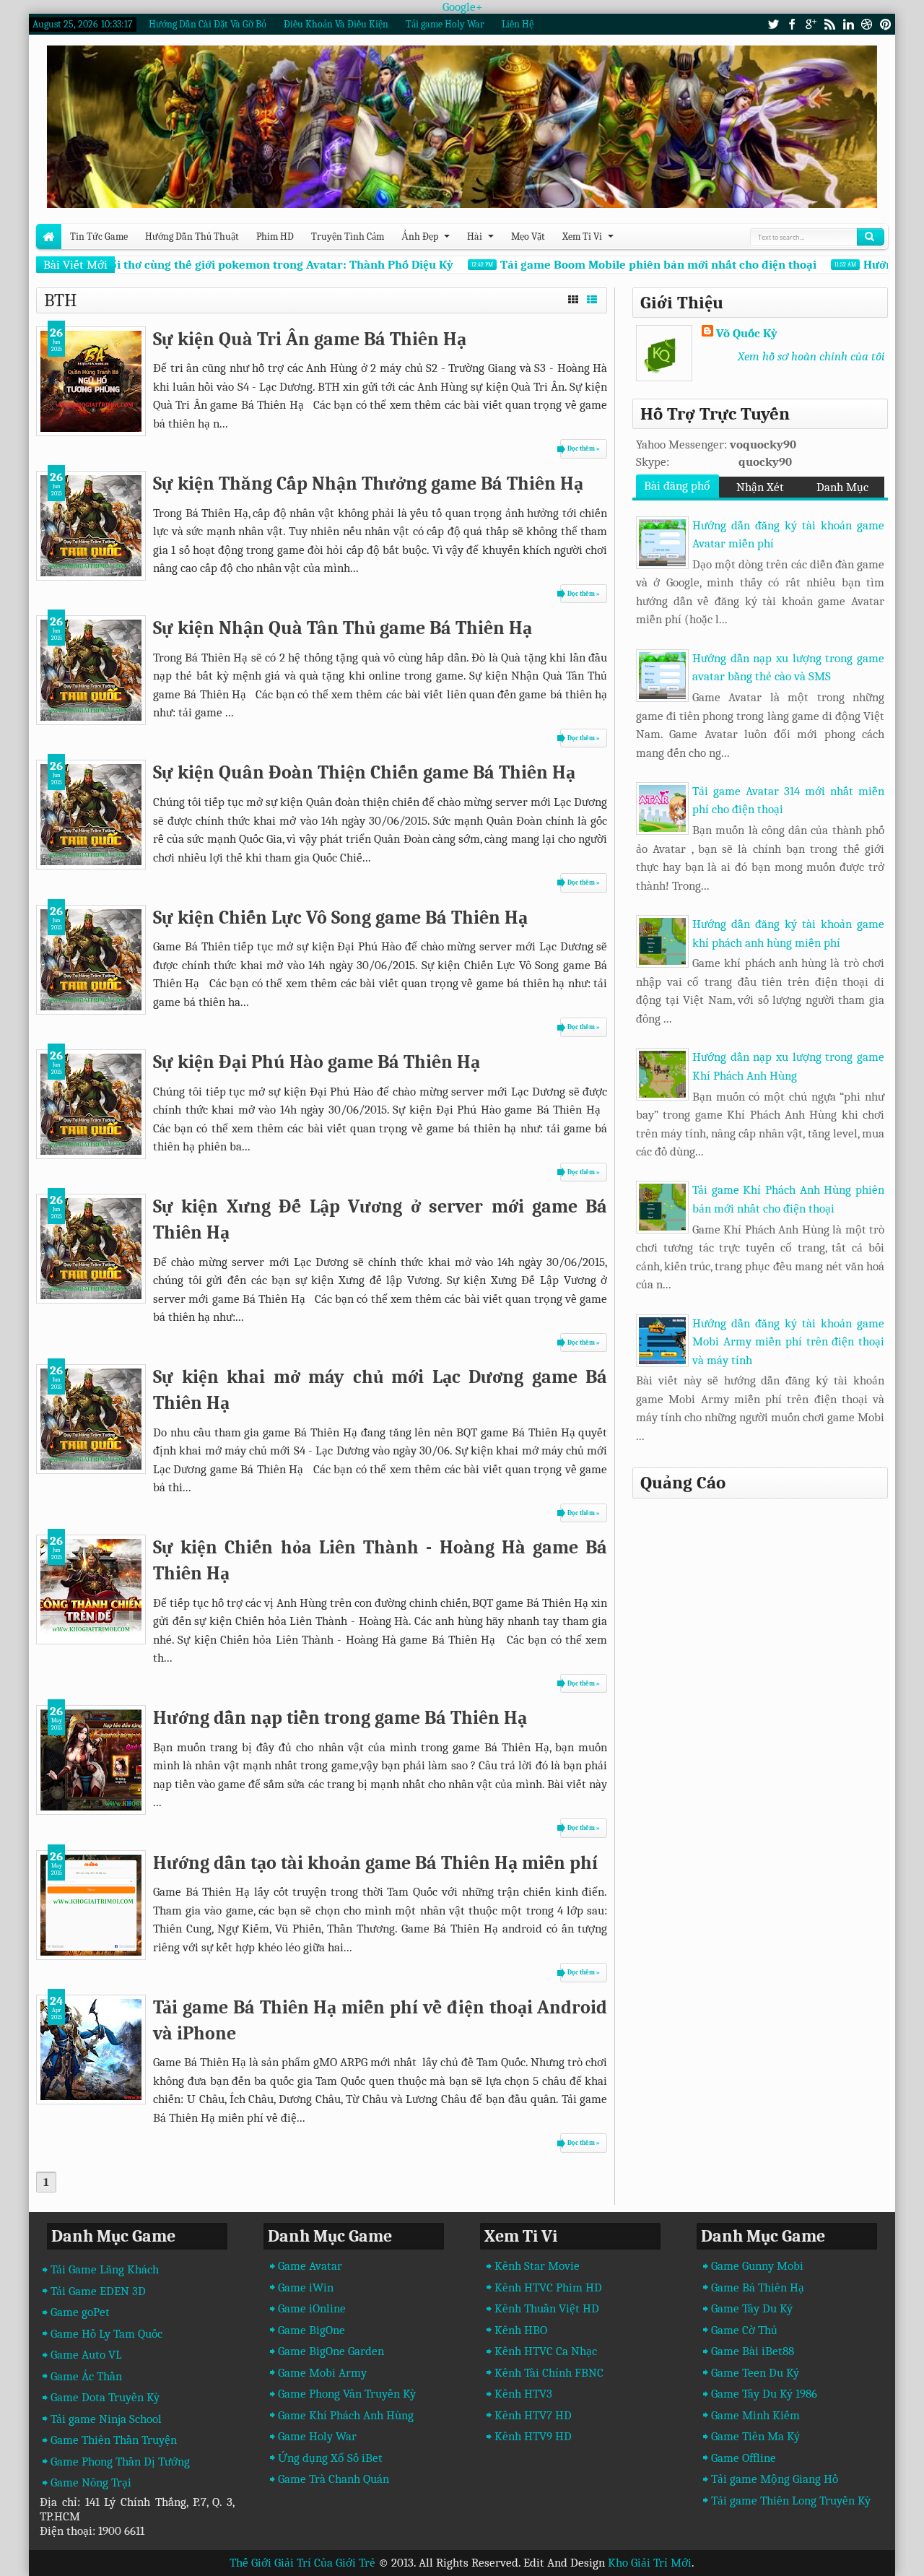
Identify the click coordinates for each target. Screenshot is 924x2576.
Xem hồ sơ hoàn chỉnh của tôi (811, 356)
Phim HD (275, 237)
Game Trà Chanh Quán (334, 2479)
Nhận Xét (760, 487)
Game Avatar (310, 2266)
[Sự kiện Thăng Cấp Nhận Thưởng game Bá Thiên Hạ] (91, 526)
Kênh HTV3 (523, 2394)
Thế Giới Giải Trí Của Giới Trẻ (302, 2563)
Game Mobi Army (322, 2373)
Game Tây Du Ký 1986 (764, 2394)
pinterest (886, 24)
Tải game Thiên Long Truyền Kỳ (791, 2501)
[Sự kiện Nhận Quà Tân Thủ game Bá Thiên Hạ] (91, 670)
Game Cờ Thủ (744, 2330)
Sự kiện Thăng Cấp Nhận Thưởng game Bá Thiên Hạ (368, 483)
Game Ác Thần (86, 2376)
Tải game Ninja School (106, 2419)
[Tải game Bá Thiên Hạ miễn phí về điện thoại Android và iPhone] (91, 2050)
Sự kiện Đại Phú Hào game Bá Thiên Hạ (317, 1062)
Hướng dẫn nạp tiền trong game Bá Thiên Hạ (340, 1718)
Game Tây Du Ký (752, 2308)
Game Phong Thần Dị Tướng (120, 2462)
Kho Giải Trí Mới (650, 2563)
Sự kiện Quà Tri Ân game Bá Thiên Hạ (310, 339)
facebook (792, 24)
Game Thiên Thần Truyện (114, 2440)
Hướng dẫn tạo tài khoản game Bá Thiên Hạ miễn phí (375, 1863)
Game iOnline (312, 2308)
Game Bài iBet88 (753, 2351)
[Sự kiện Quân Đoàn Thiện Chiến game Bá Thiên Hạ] (91, 815)
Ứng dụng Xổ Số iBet (330, 2458)
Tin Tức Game (99, 237)
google (811, 24)
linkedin (848, 24)
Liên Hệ (518, 24)
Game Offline (744, 2458)
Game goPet (80, 2312)
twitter (773, 24)
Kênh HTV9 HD (533, 2436)
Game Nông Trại (91, 2482)
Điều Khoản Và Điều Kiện (336, 24)
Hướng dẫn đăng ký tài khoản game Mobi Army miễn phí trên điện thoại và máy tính (788, 1342)
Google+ (462, 7)
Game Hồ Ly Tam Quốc (106, 2334)
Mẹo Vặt (528, 237)
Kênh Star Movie (537, 2266)
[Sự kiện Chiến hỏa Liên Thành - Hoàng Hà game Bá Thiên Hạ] (91, 1590)
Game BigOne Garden (331, 2351)
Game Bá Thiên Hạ (758, 2287)
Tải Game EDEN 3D (98, 2291)
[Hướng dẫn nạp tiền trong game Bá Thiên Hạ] (91, 1760)
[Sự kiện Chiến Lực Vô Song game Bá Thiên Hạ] (91, 960)
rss (829, 24)
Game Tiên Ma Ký (755, 2436)
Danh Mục (842, 487)
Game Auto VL (86, 2355)
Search (871, 237)
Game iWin (306, 2287)
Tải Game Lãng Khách (105, 2269)
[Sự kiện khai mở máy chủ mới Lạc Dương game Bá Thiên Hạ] (91, 1419)
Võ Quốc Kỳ (747, 333)
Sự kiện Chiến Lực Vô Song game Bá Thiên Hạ (340, 918)
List (592, 298)
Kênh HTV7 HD (533, 2415)
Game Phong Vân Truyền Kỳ (347, 2394)
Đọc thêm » (584, 448)
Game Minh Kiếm (755, 2415)
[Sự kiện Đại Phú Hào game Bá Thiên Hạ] (91, 1104)
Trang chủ (49, 237)
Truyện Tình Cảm (348, 237)
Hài (475, 237)
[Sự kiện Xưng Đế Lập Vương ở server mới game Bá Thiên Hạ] (91, 1249)
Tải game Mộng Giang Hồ (775, 2479)
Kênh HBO (521, 2330)
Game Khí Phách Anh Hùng (346, 2415)
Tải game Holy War (445, 24)
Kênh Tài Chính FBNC (549, 2373)
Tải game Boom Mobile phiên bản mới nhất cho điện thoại (637, 265)
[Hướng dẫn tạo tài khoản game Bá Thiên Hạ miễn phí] (91, 1905)
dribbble (867, 24)
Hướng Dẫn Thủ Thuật (192, 237)
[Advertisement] (757, 1607)
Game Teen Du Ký (755, 2373)
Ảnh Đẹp (420, 237)
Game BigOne (311, 2330)
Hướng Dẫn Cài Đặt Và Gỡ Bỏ (208, 24)
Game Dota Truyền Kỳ (105, 2397)
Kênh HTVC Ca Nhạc (546, 2351)
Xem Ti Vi (582, 237)
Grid (573, 298)
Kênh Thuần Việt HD (547, 2308)
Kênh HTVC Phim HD (548, 2287)
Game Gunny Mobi (757, 2266)
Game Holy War (317, 2436)
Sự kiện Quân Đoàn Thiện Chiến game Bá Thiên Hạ (364, 772)
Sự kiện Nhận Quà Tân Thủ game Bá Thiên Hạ (343, 628)
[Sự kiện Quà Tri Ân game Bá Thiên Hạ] (91, 381)
